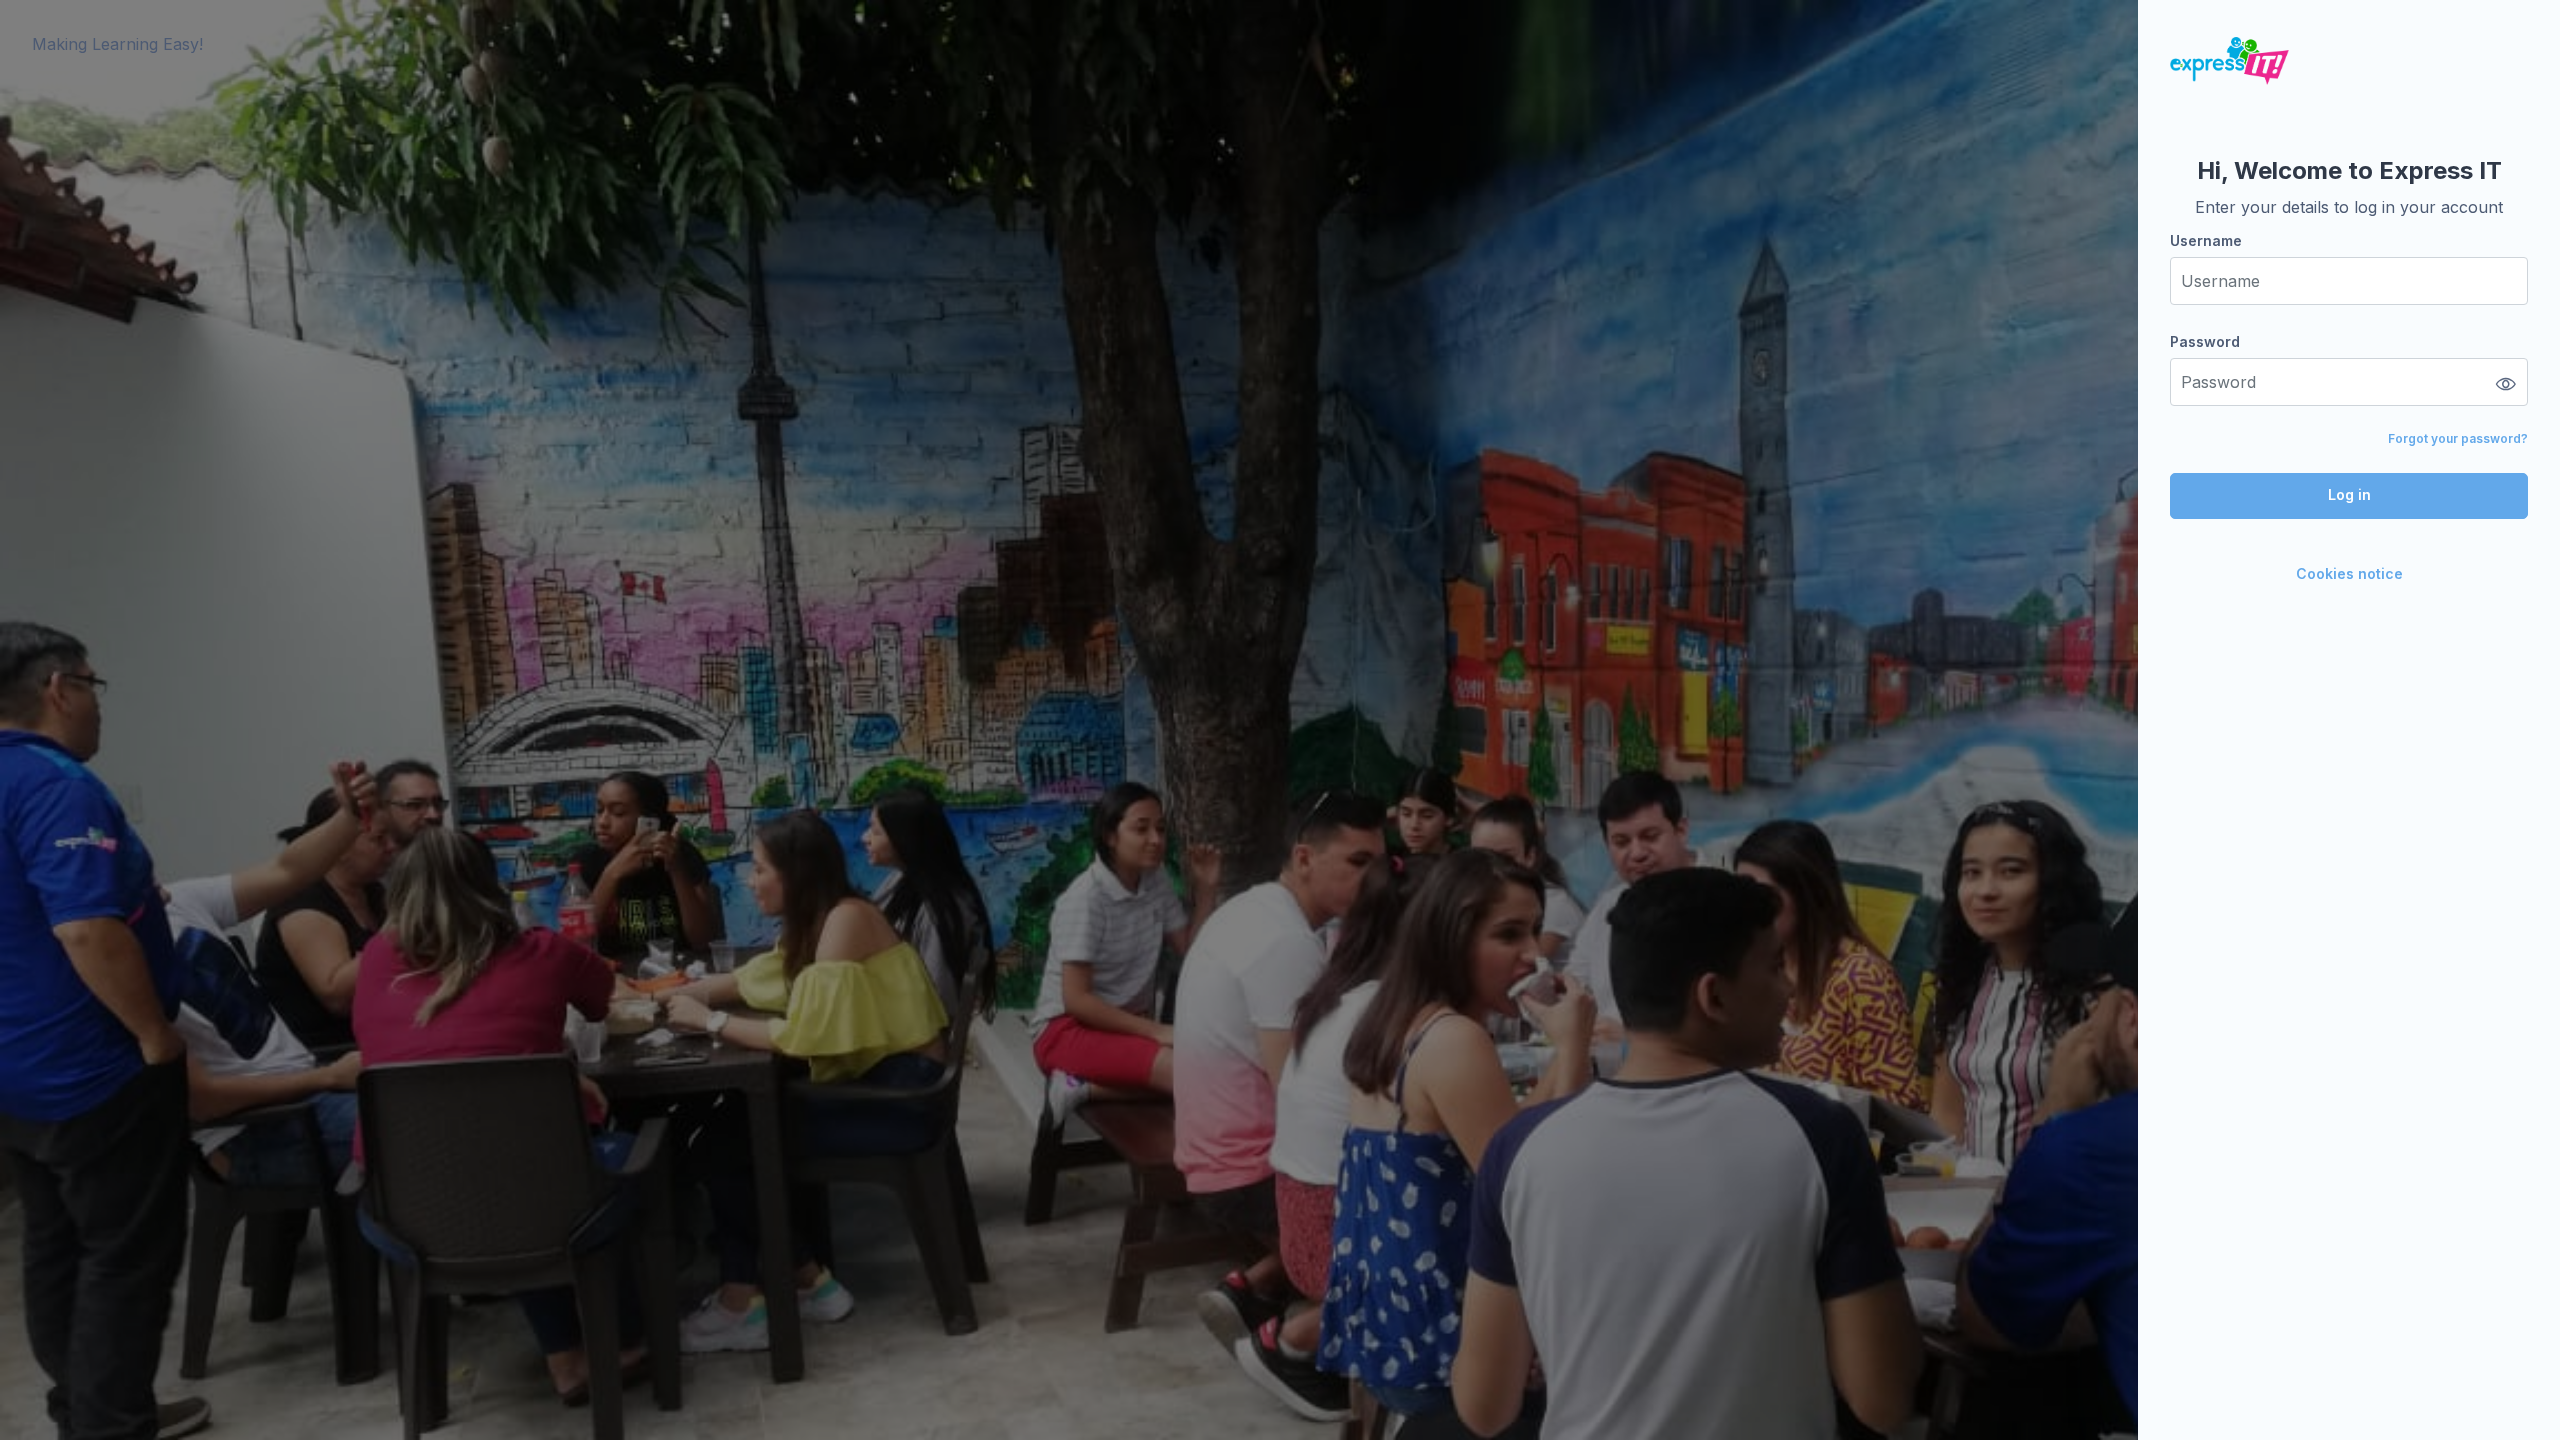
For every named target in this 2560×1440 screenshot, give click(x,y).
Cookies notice (2349, 573)
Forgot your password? (2458, 438)
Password (2205, 341)
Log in (2349, 494)
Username (2206, 240)
